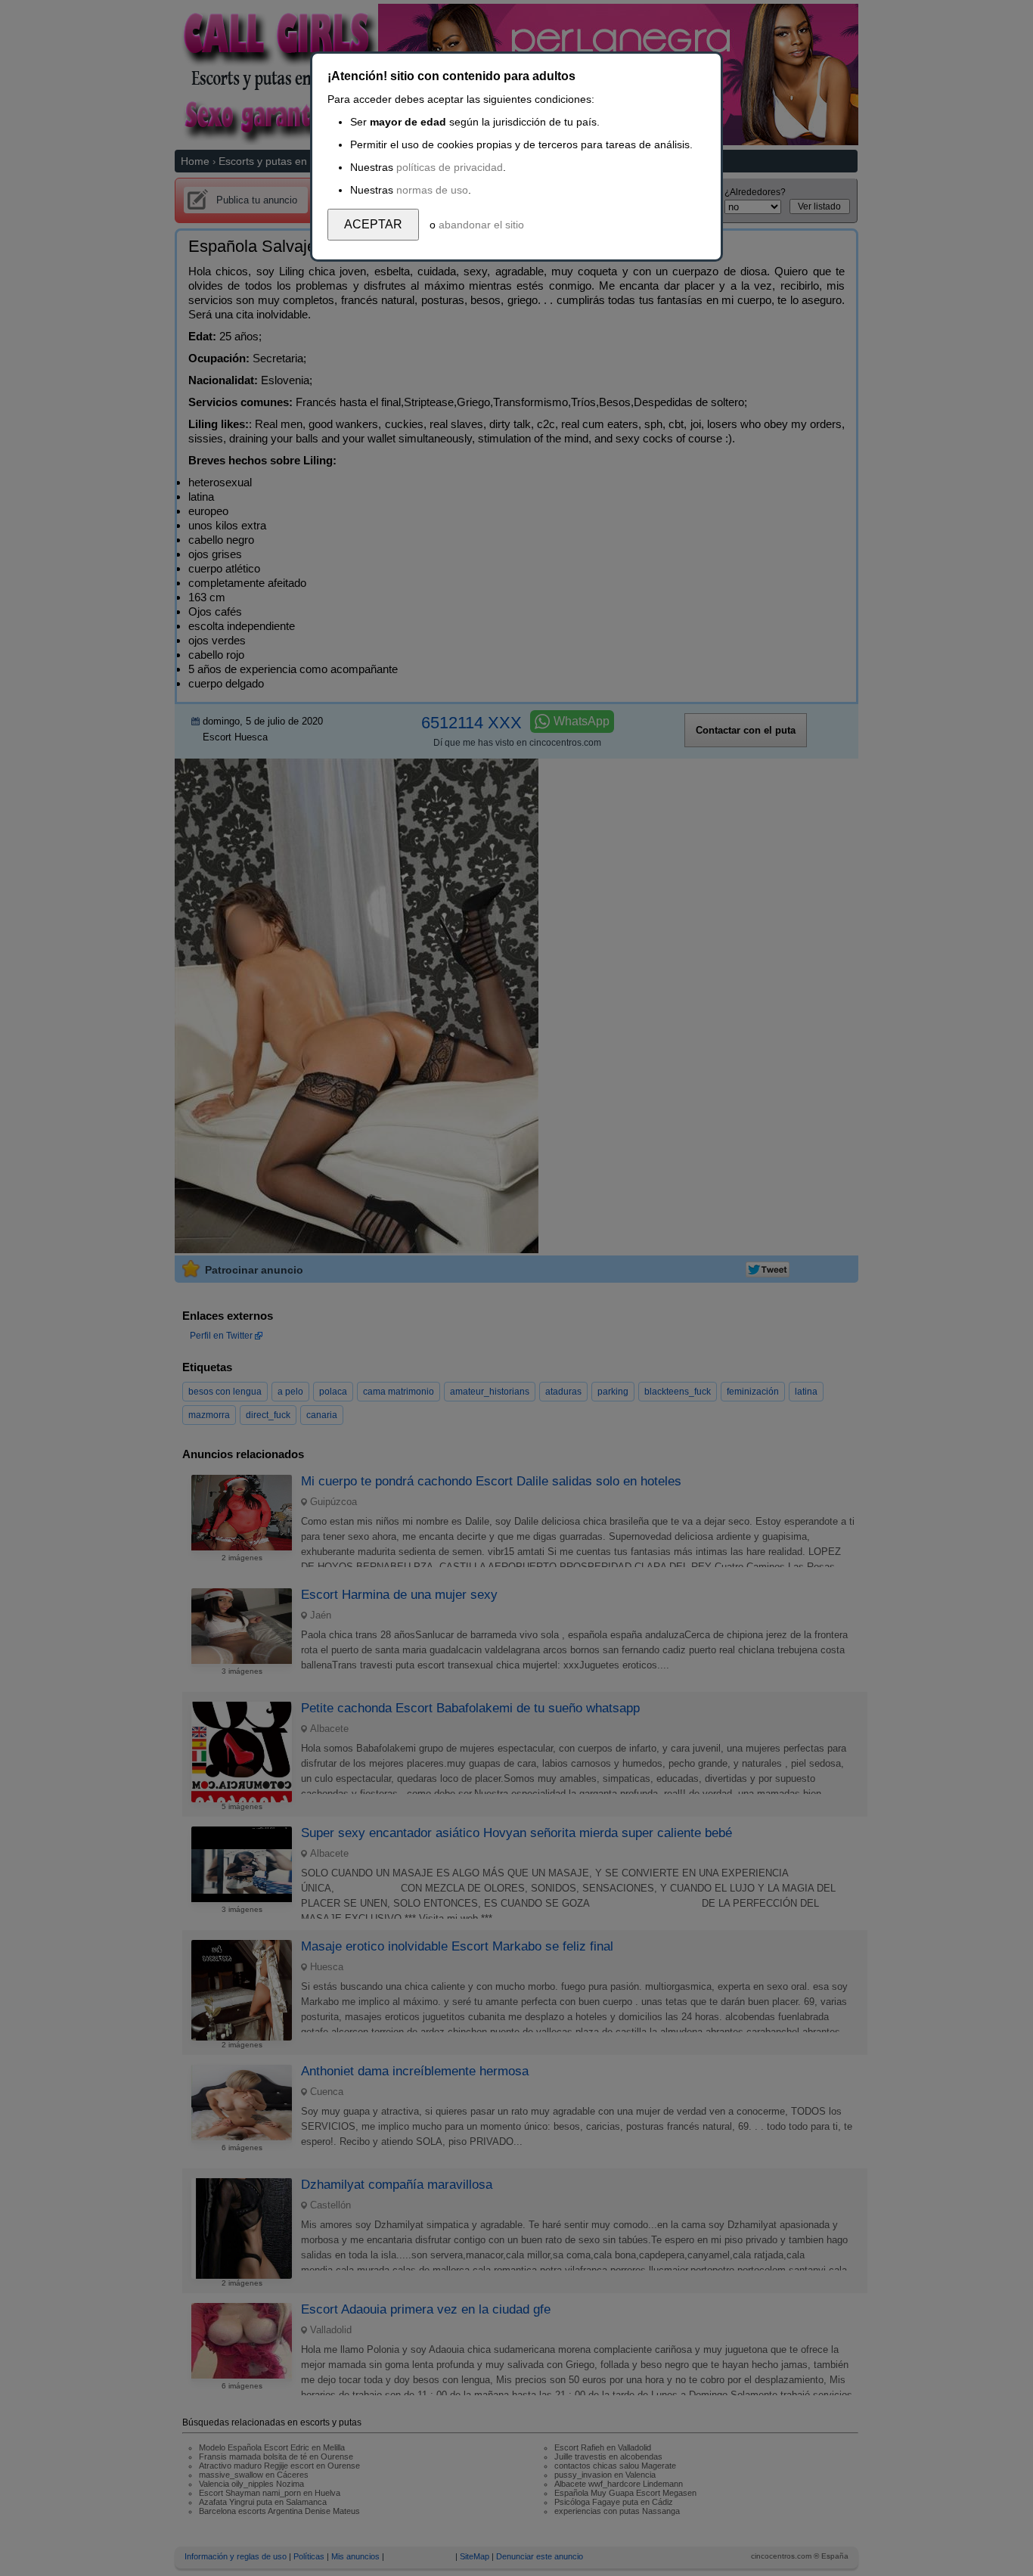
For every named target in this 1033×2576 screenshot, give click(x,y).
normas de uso (432, 190)
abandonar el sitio (481, 225)
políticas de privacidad (450, 167)
